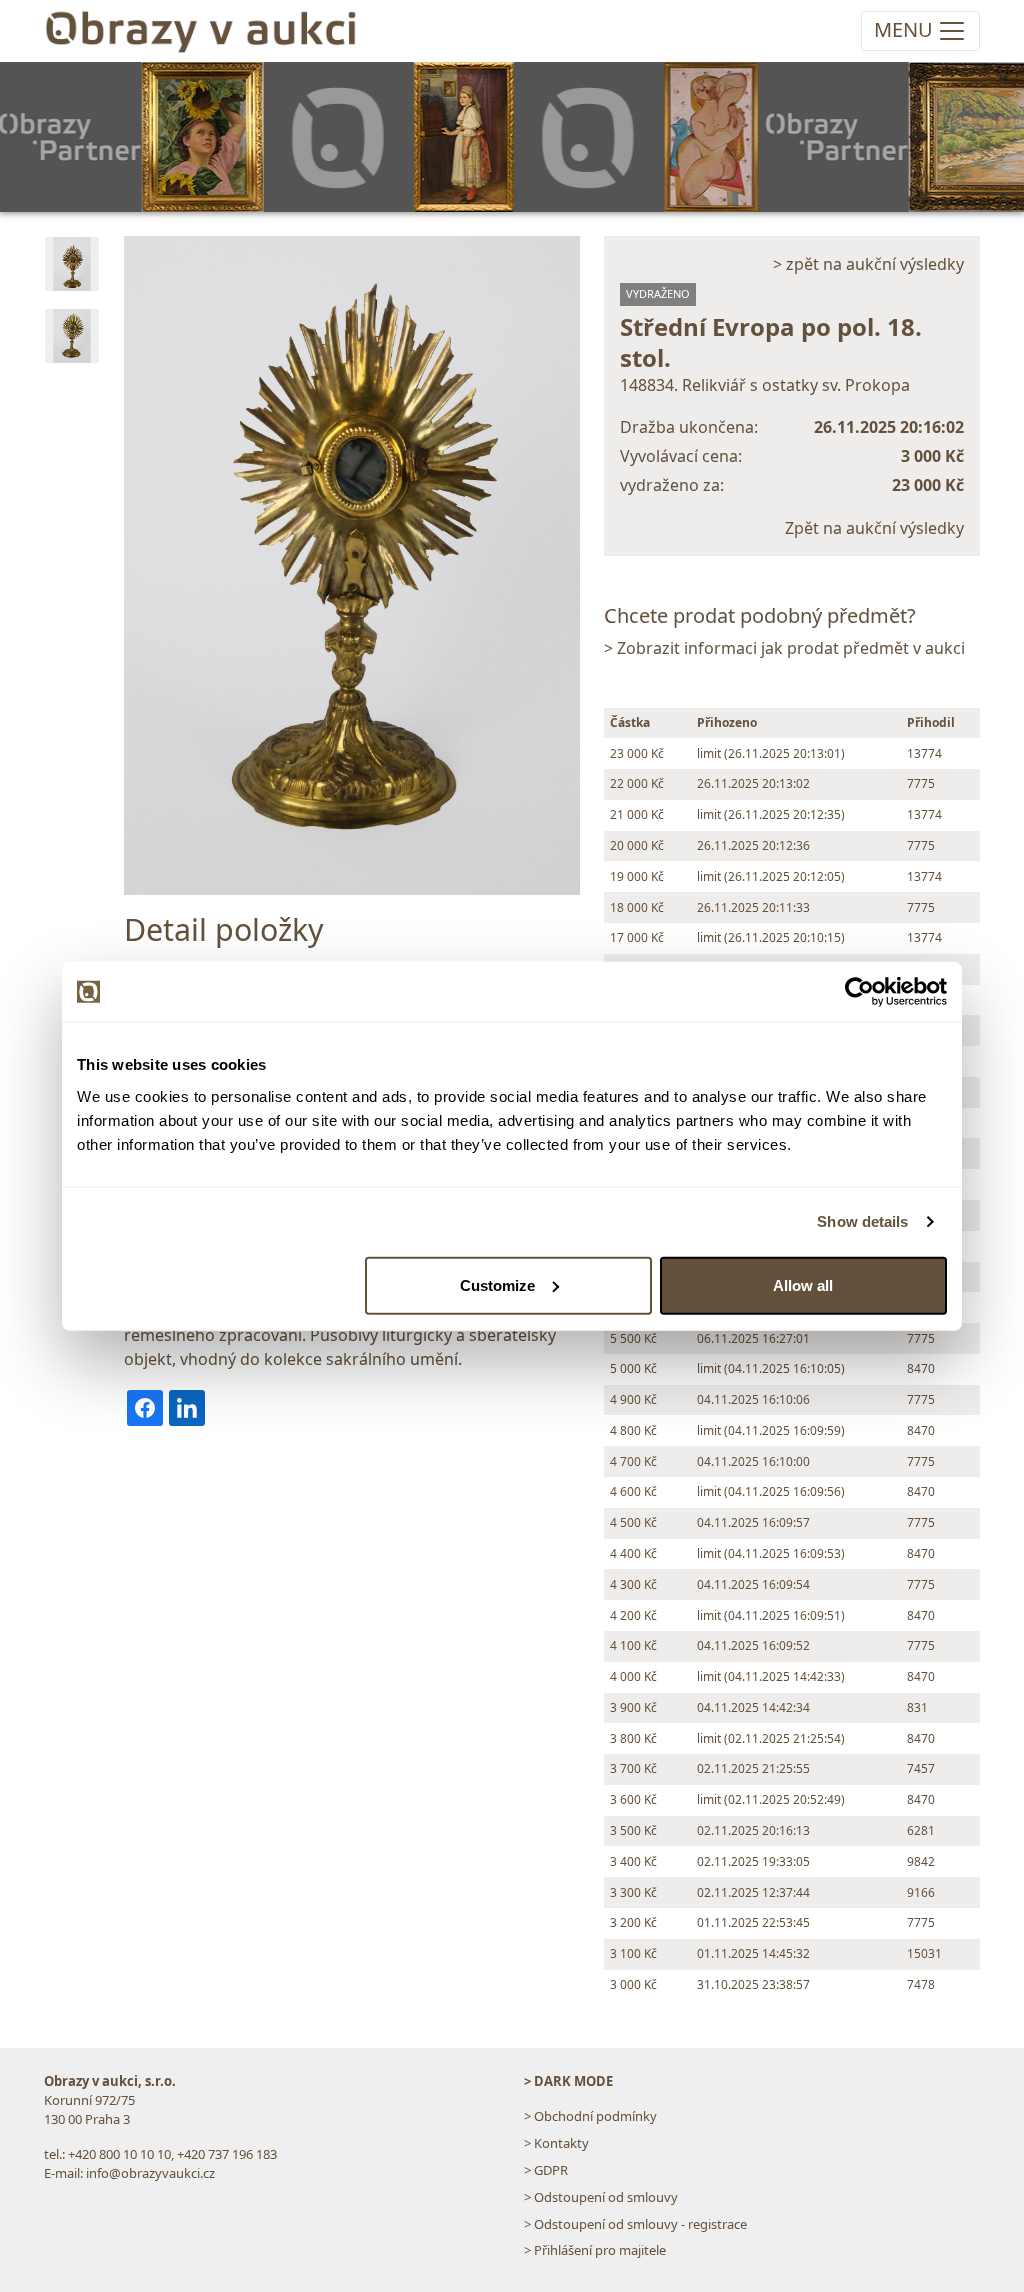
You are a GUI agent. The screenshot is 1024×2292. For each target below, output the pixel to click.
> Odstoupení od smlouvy (601, 2197)
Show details (862, 1221)
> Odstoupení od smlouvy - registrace (635, 2224)
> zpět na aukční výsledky (868, 264)
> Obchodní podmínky (590, 2116)
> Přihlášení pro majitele (595, 2250)
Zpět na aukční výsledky (874, 528)
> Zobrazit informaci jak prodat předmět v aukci (784, 648)
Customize (497, 1284)
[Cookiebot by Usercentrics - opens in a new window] (859, 992)
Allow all (803, 1284)
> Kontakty (556, 2143)
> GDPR (546, 2170)
